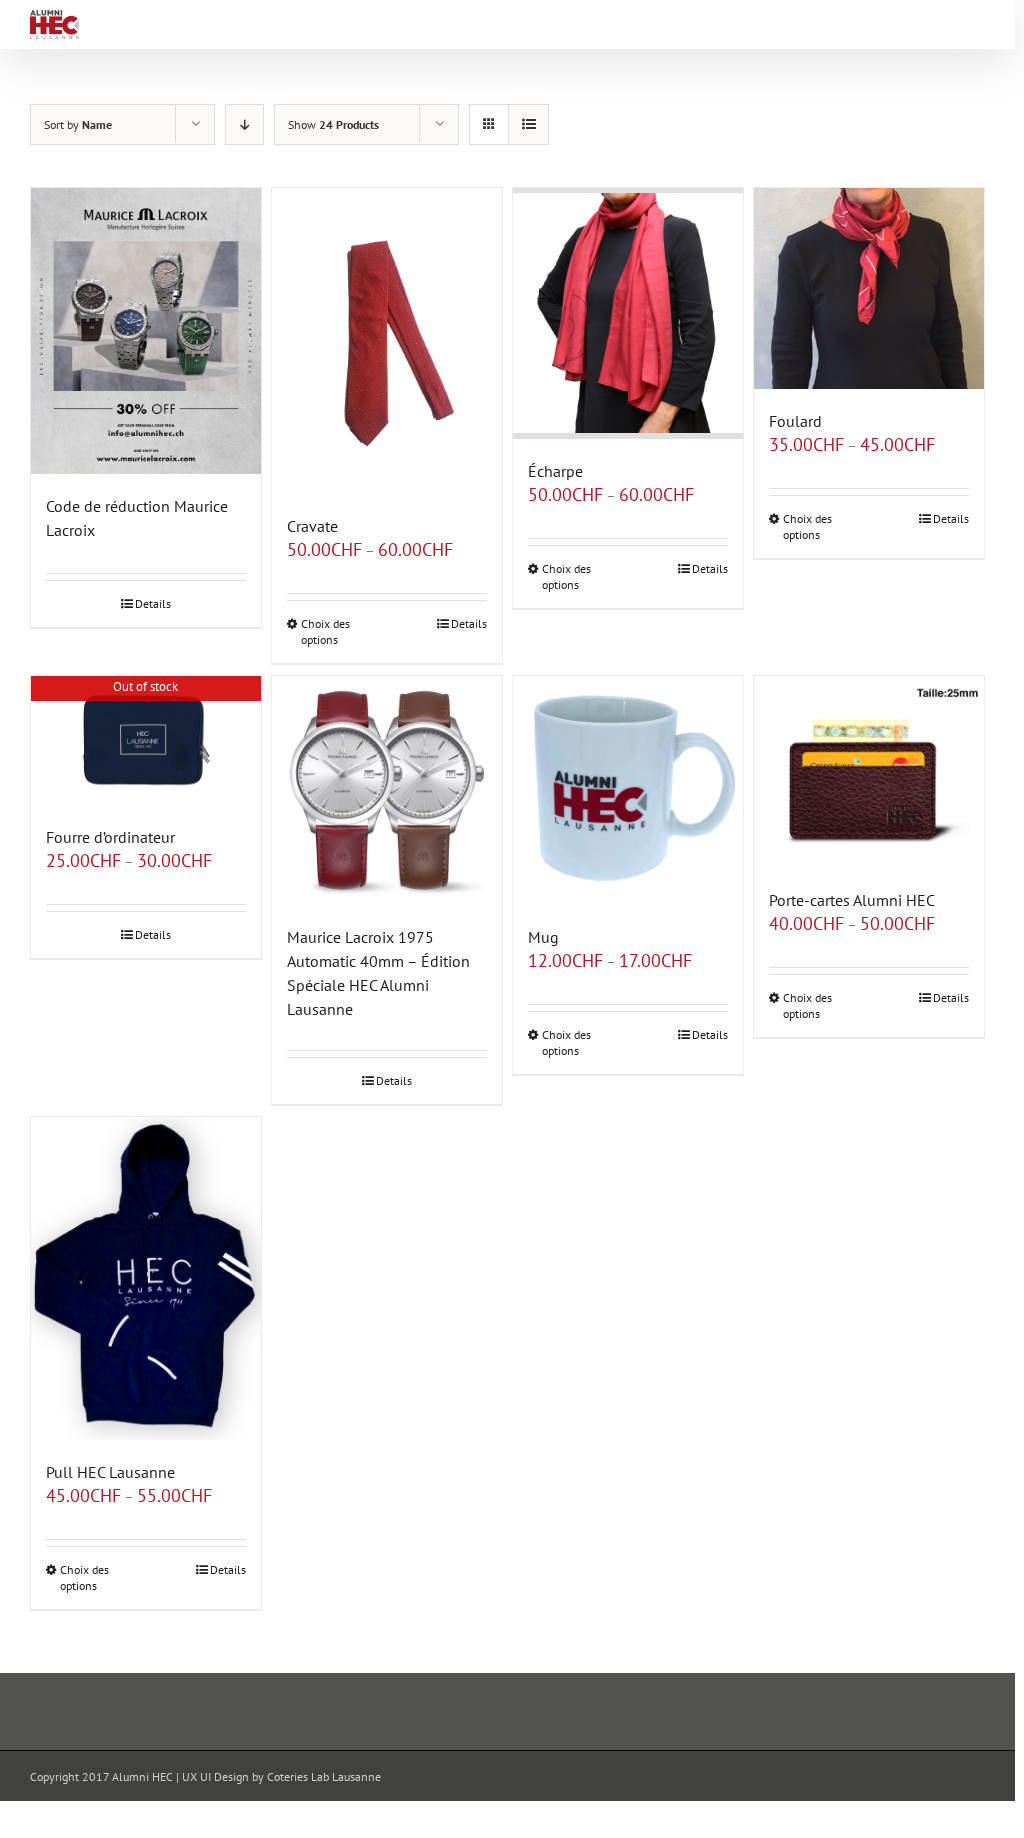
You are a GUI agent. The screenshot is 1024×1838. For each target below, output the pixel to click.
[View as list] (528, 124)
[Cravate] (387, 341)
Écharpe (555, 471)
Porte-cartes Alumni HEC (852, 900)
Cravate (312, 526)
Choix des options (325, 631)
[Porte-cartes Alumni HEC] (869, 772)
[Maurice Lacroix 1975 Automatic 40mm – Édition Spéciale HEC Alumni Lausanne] (387, 791)
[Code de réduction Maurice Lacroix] (146, 331)
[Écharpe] (628, 314)
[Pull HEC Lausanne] (146, 1278)
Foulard (795, 421)
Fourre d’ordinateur (110, 837)
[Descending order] (244, 124)
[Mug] (628, 791)
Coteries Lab (298, 1776)
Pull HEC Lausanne (110, 1472)
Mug (543, 937)
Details (153, 603)
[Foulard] (869, 289)
